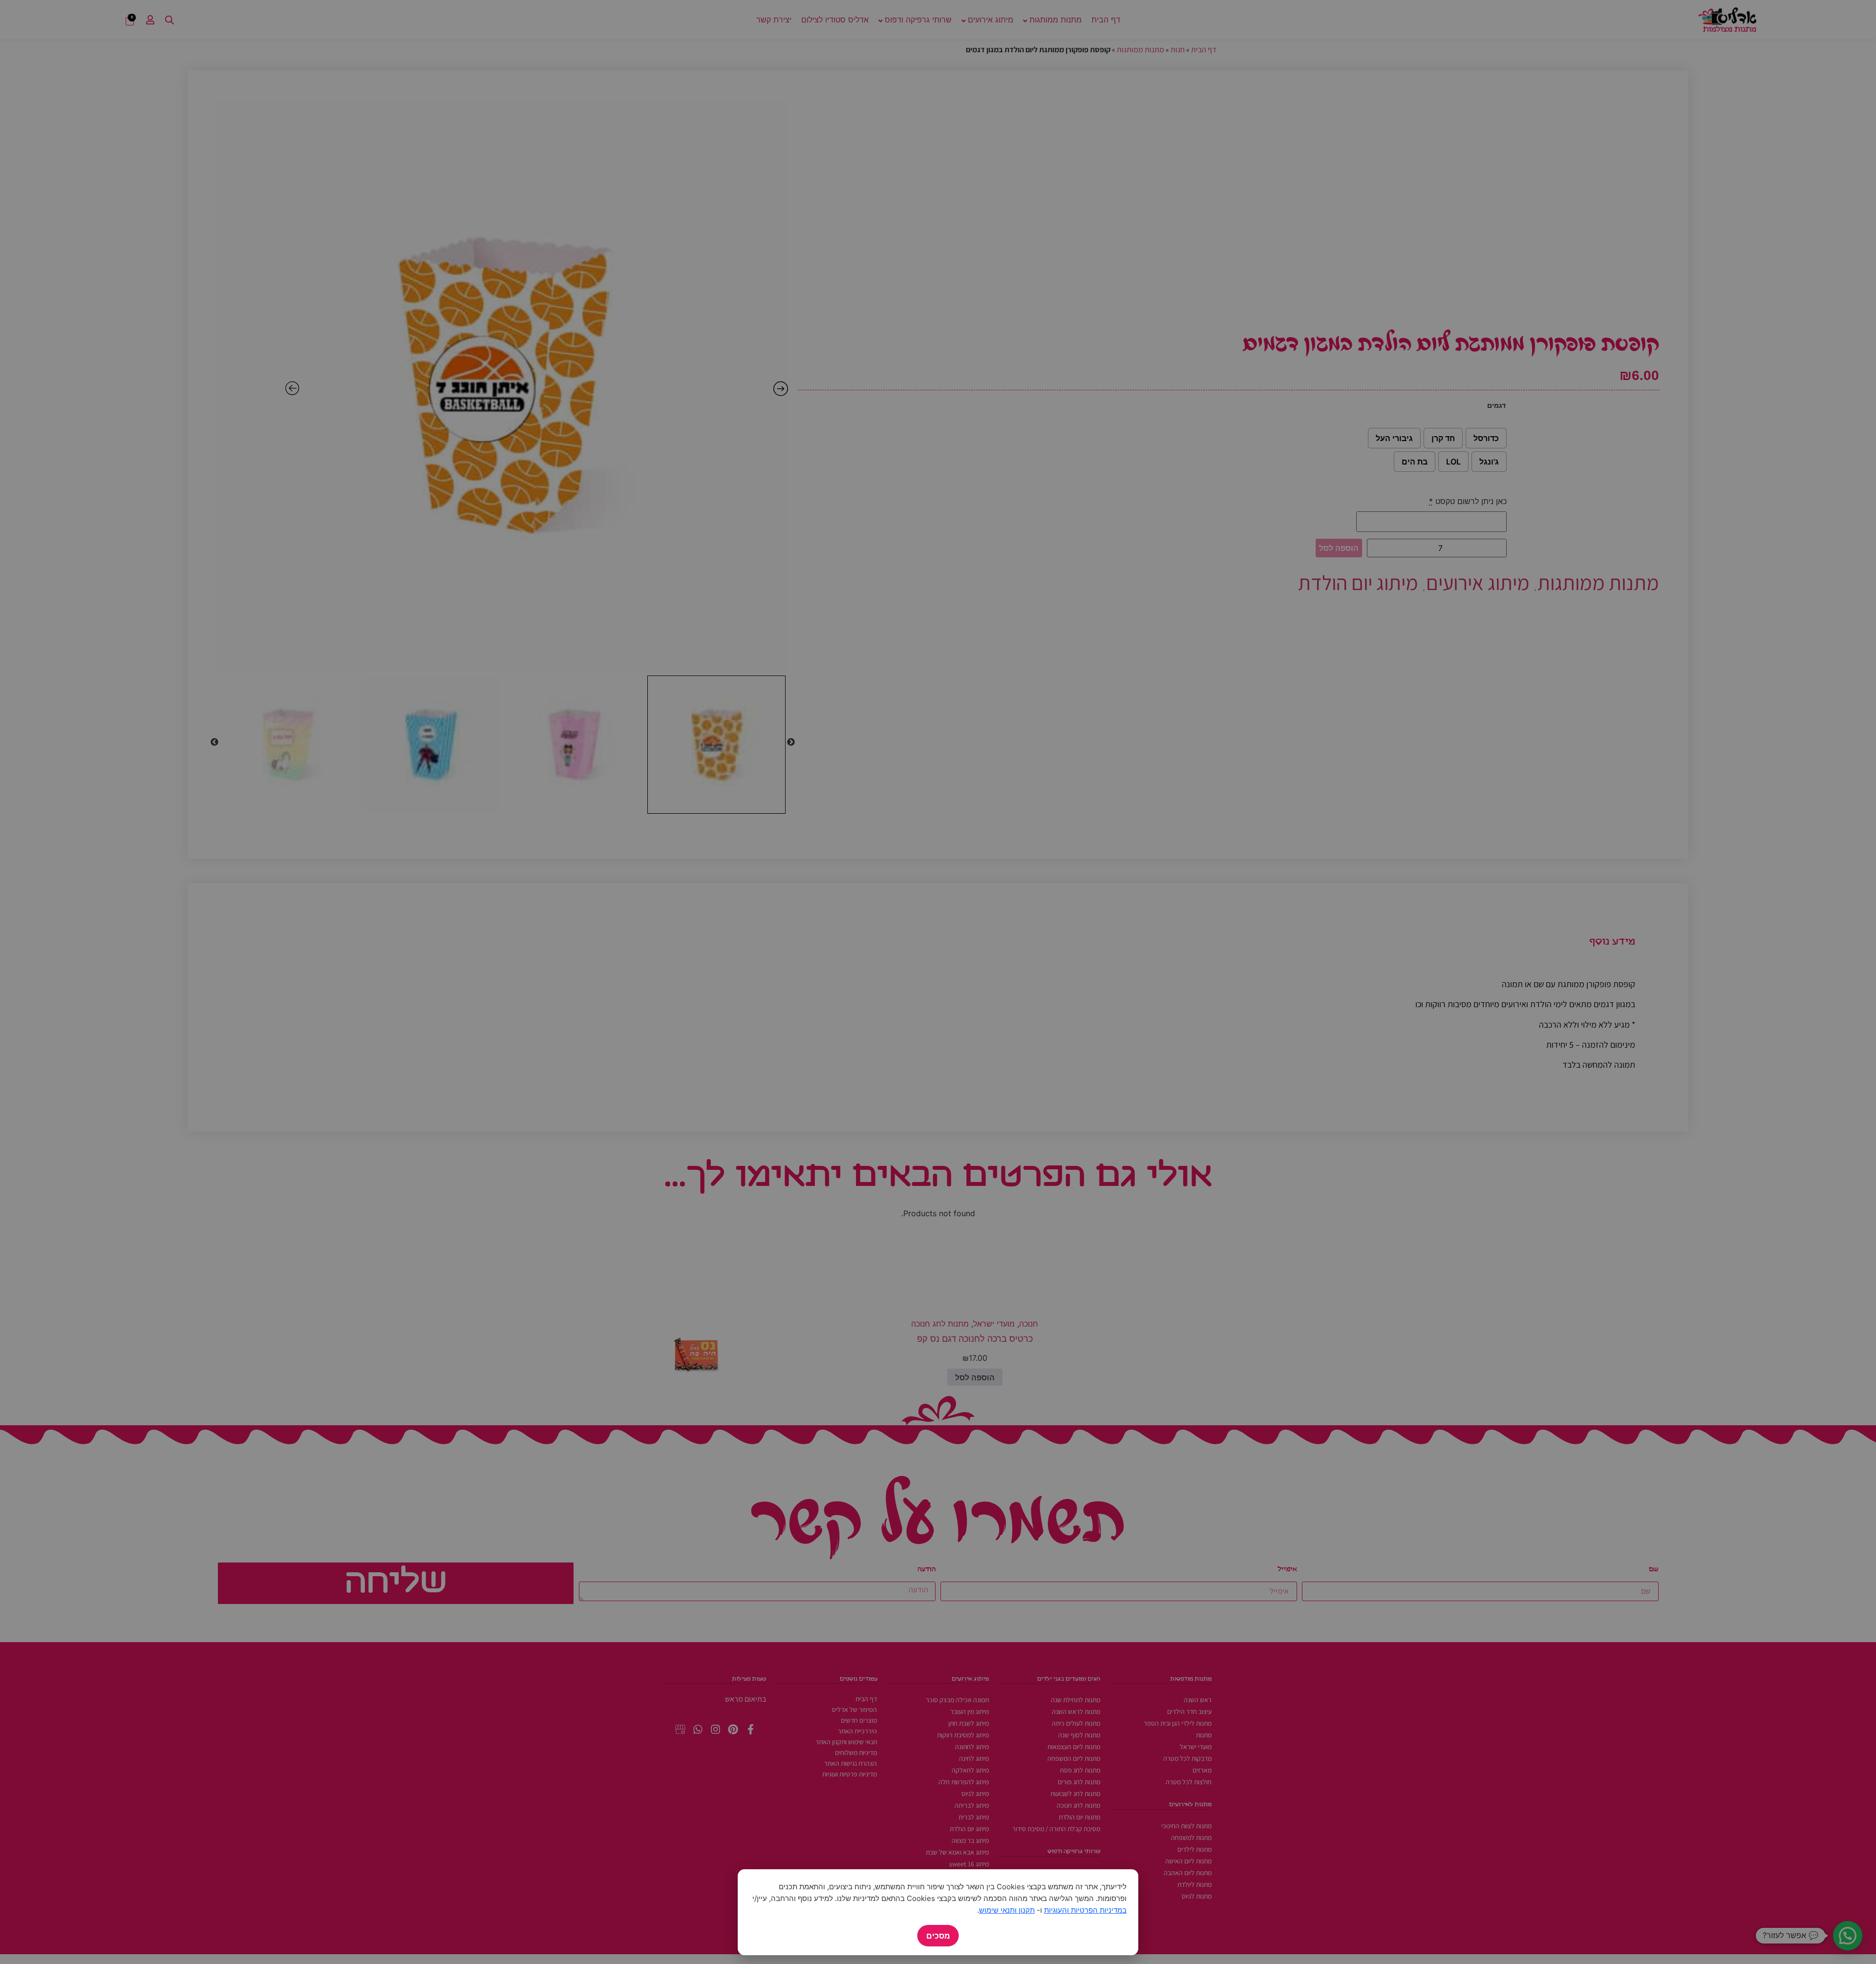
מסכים (938, 1936)
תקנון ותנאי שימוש (1007, 1910)
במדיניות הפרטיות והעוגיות (1085, 1910)
